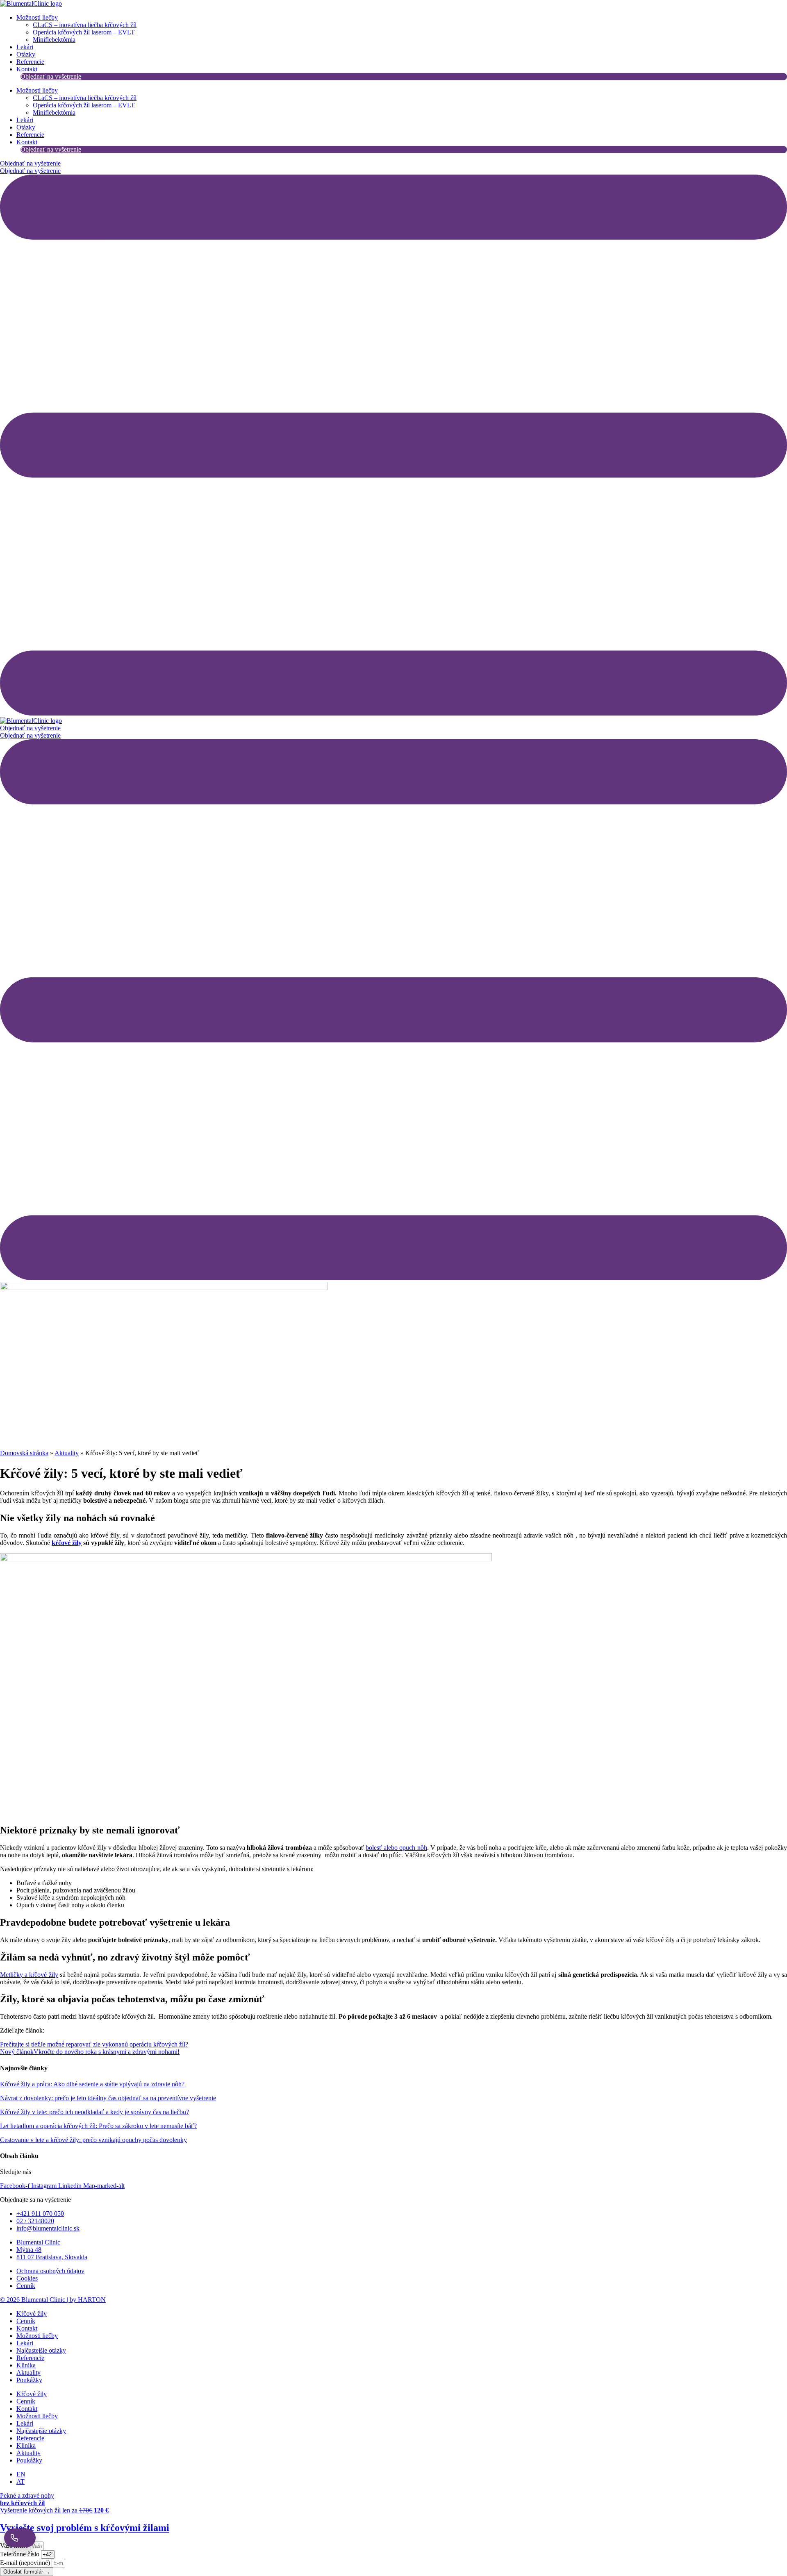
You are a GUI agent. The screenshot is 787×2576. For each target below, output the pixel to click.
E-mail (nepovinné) (26, 2563)
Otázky (26, 54)
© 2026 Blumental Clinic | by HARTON (53, 2300)
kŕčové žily (67, 1543)
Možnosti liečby (37, 17)
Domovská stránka (24, 1453)
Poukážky (29, 2380)
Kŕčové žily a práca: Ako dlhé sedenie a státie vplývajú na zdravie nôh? (92, 2084)
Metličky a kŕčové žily (29, 1975)
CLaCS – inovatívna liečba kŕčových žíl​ (85, 25)
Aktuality (67, 1453)
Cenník (26, 2321)
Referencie (30, 62)
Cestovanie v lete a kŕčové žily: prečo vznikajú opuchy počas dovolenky (93, 2140)
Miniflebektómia (54, 40)
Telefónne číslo (20, 2554)
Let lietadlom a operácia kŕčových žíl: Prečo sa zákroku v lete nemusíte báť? (98, 2126)
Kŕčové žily (32, 2314)
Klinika (26, 2365)
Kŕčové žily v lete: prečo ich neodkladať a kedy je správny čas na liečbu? (94, 2112)
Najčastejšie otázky (41, 2350)
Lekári (25, 47)
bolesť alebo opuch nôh (396, 1848)
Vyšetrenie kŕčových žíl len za (54, 2510)
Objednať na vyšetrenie (51, 76)
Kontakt (27, 69)
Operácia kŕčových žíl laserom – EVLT (84, 32)
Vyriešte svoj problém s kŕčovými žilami (85, 2528)
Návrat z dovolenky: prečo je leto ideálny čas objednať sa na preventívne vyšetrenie (108, 2098)
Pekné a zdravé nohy (27, 2499)
